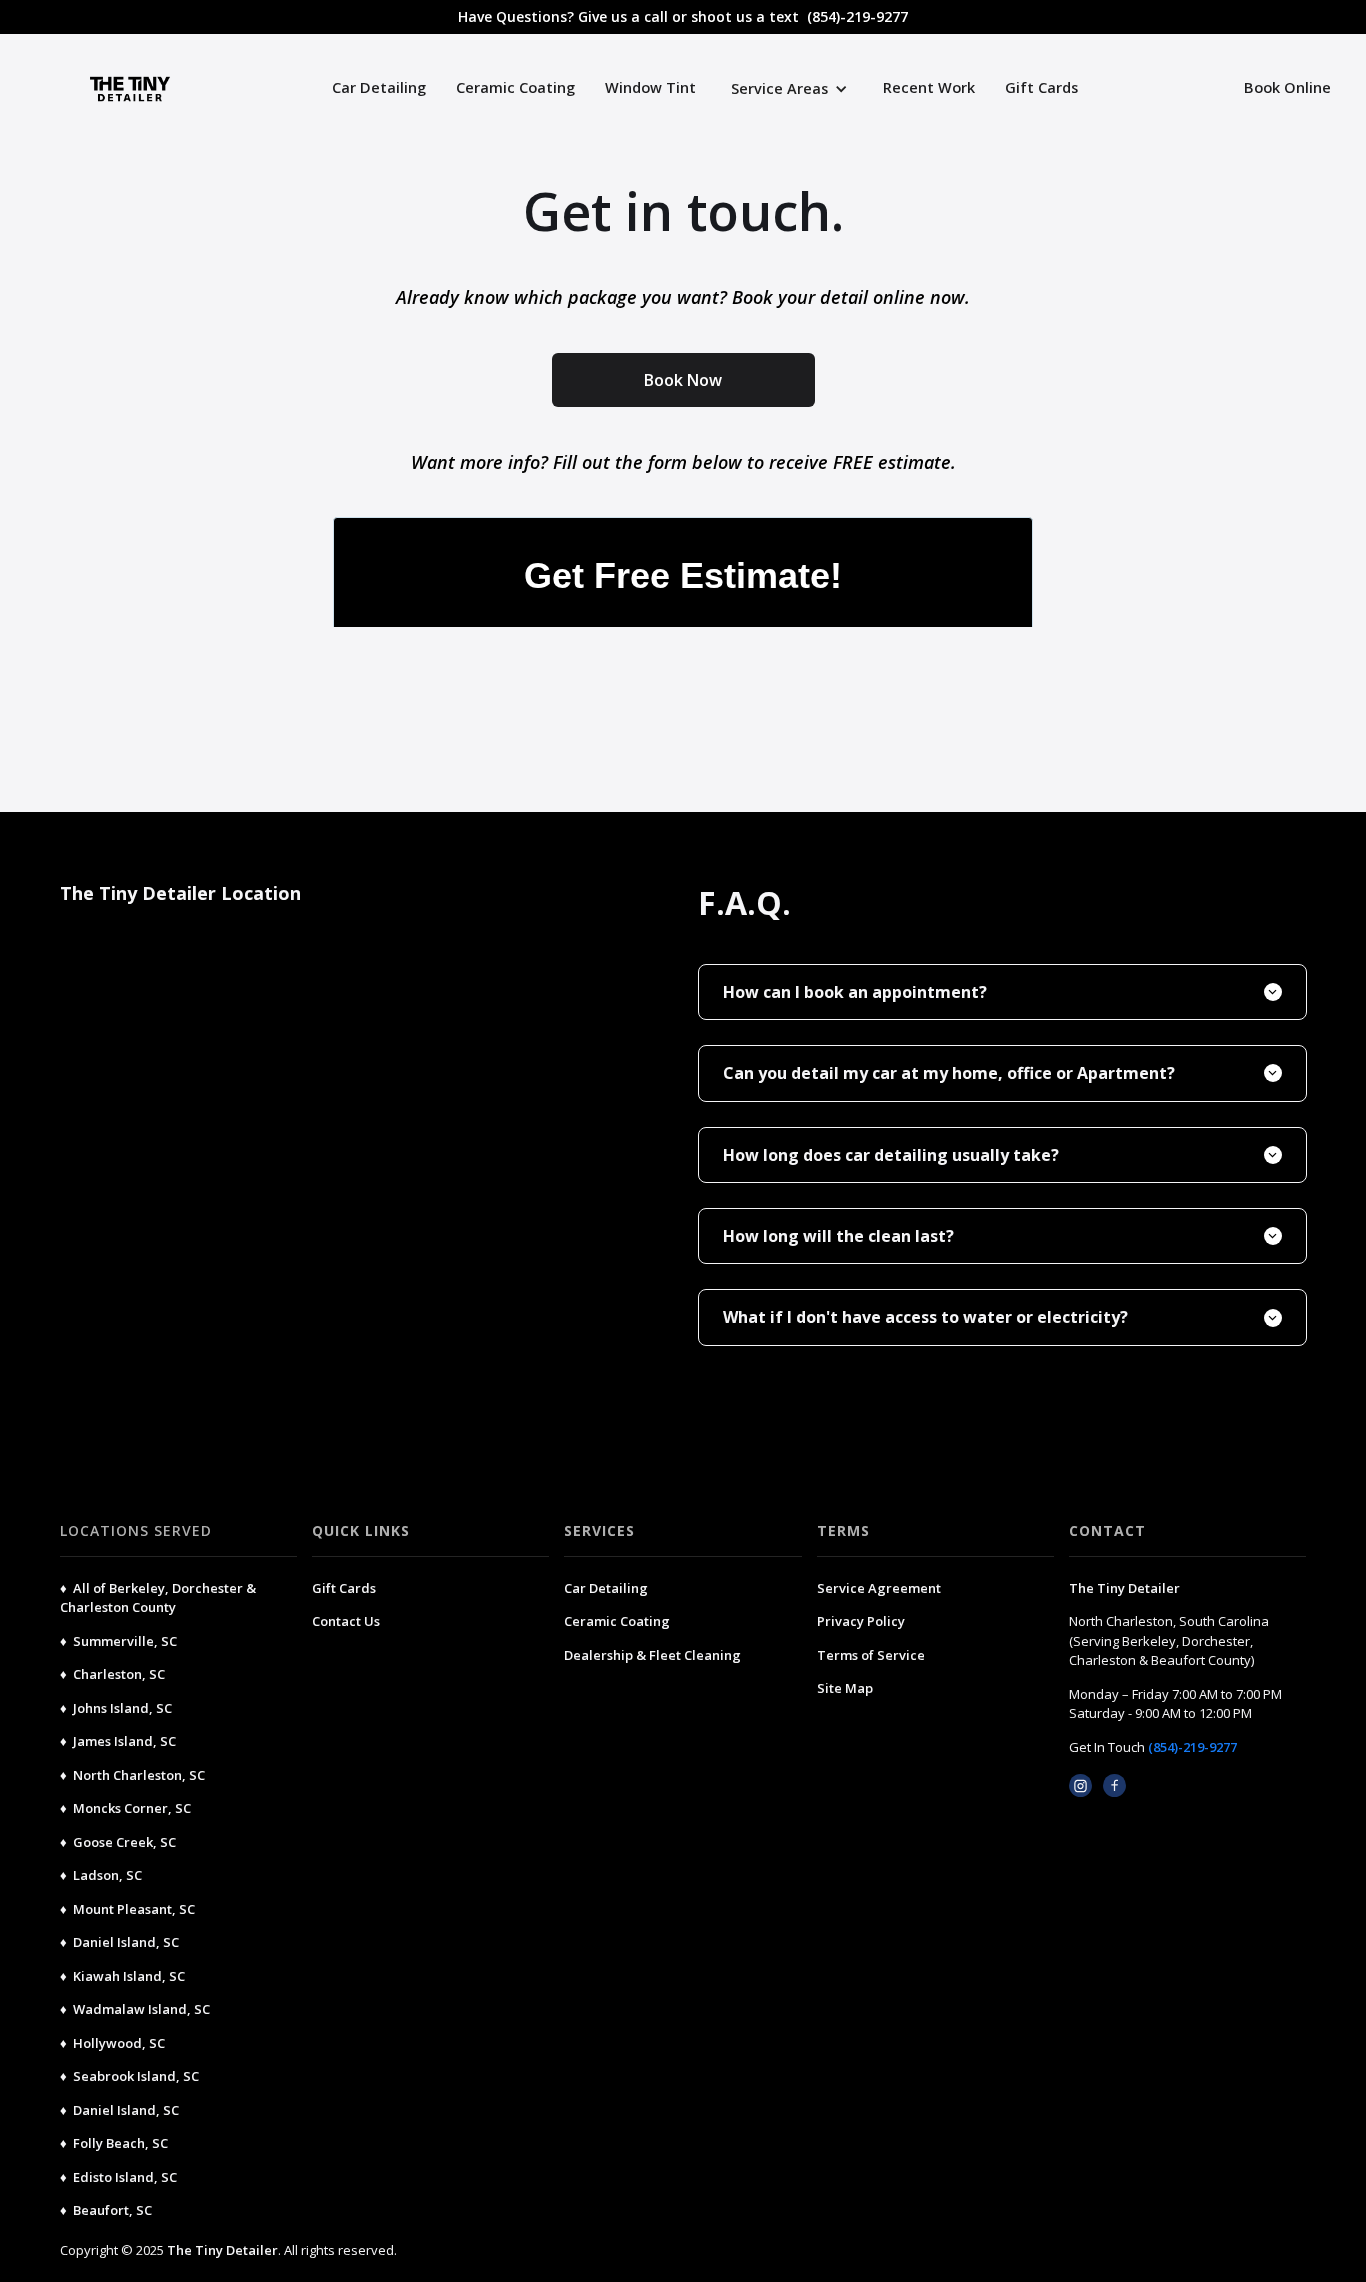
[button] (789, 88)
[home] (80, 89)
